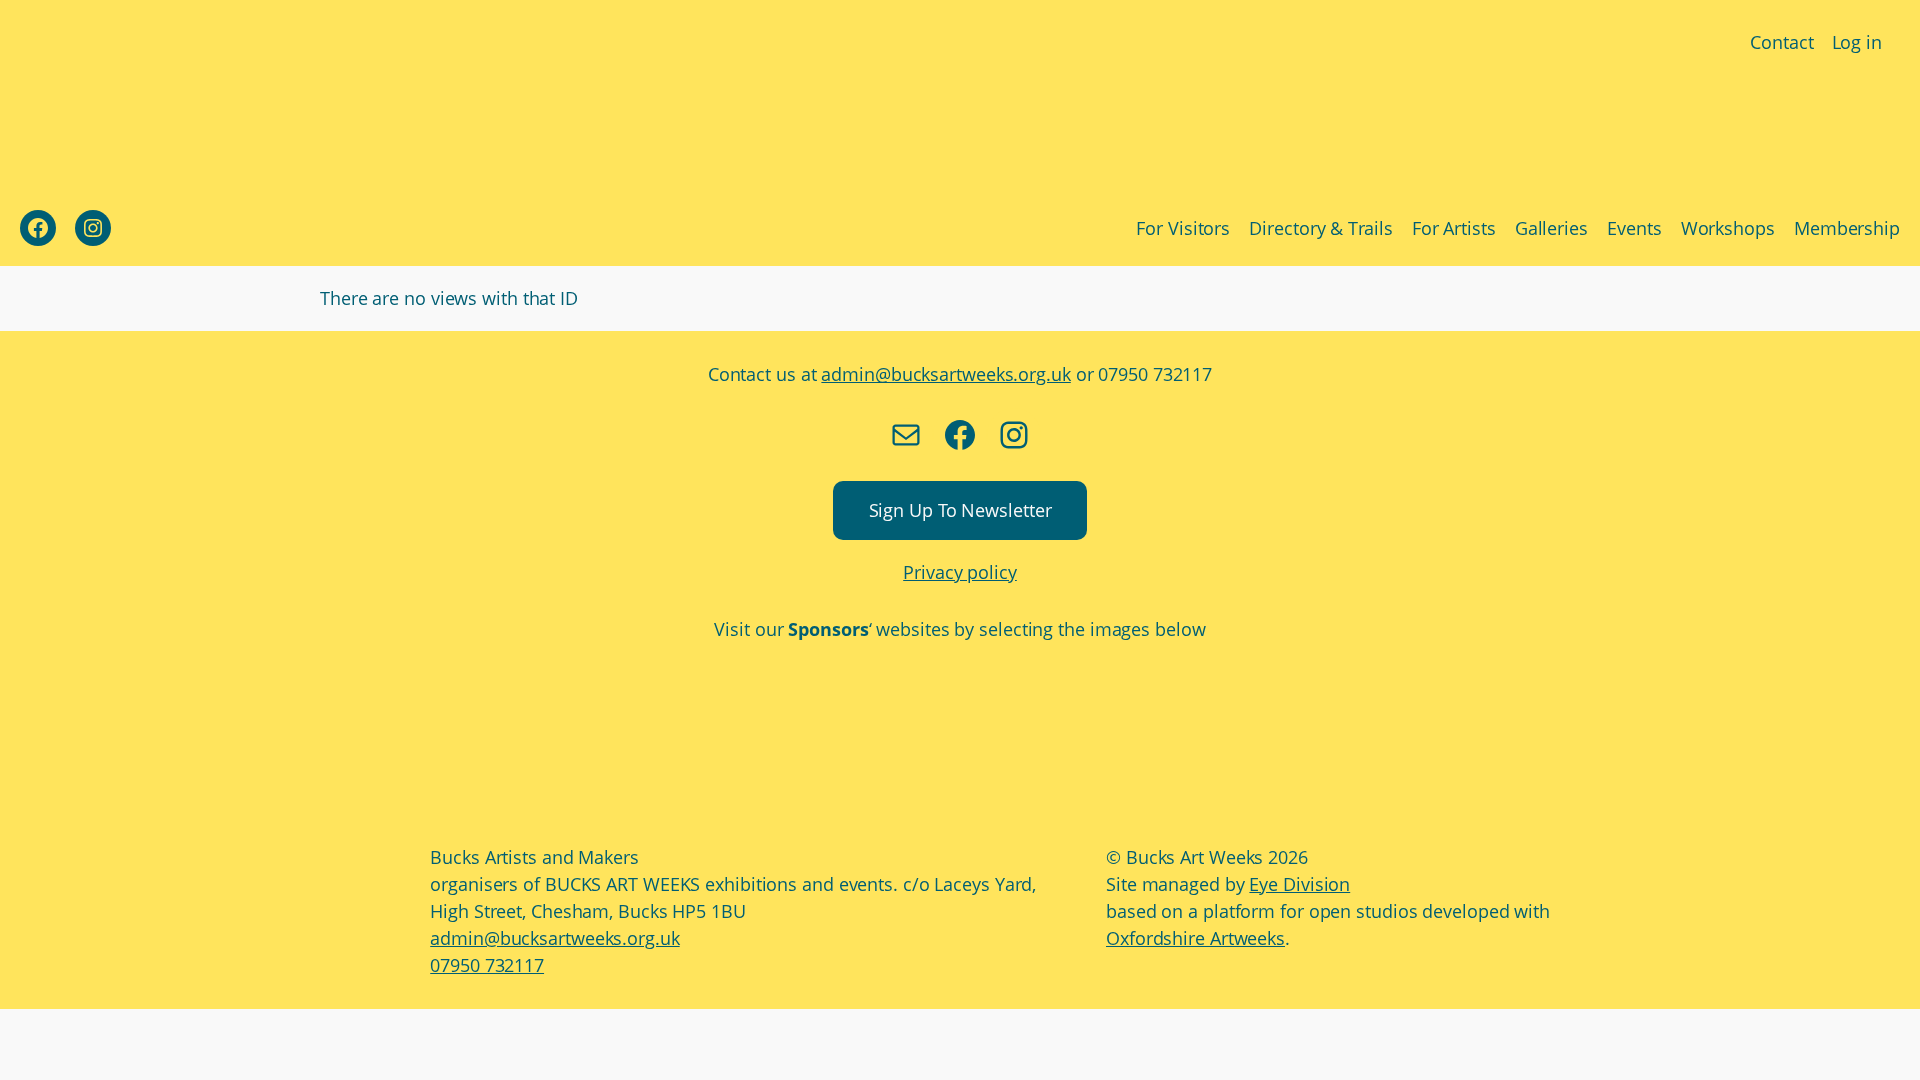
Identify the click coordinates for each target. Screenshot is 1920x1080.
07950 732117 (487, 965)
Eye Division (1299, 884)
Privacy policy (960, 572)
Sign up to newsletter (960, 510)
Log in (1857, 42)
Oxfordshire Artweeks (1195, 938)
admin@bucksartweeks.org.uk (945, 374)
